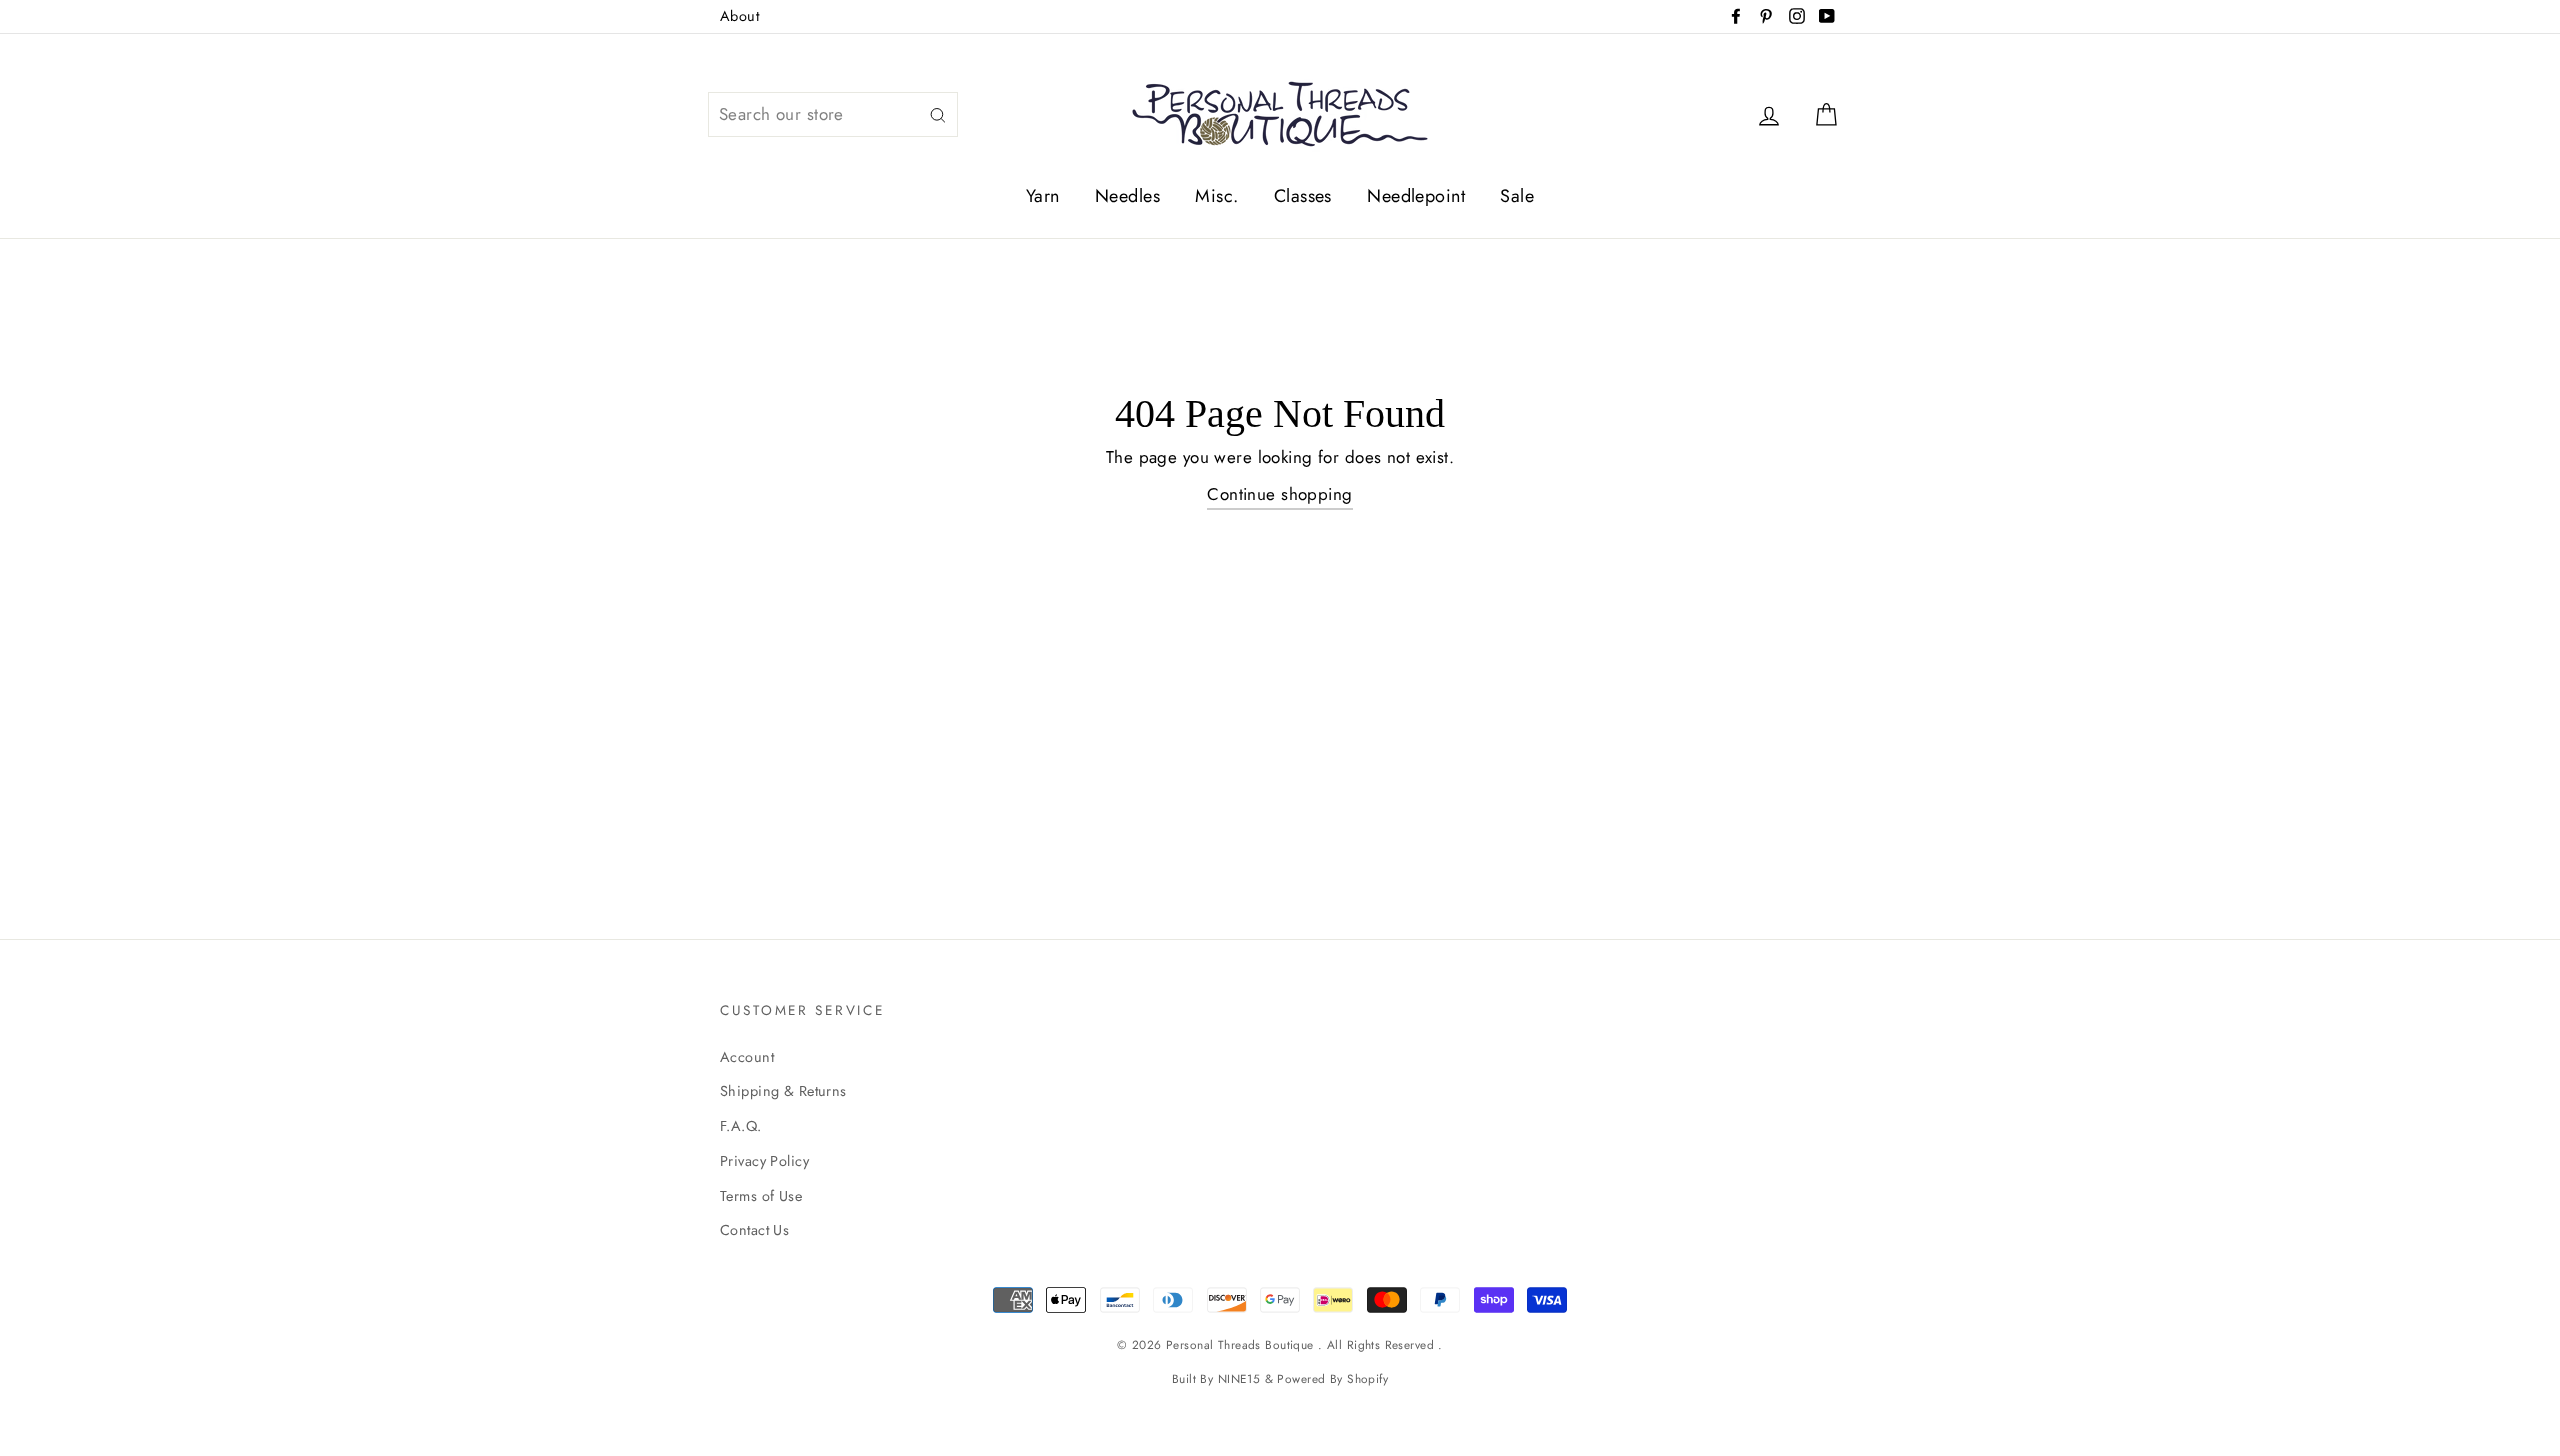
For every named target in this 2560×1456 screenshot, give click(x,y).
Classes (1303, 196)
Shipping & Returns (783, 1091)
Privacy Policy (764, 1161)
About (739, 16)
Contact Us (754, 1230)
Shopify (1367, 1378)
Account (747, 1057)
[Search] (938, 114)
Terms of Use (761, 1196)
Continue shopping (1279, 494)
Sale (1517, 196)
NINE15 (1239, 1378)
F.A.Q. (741, 1126)
